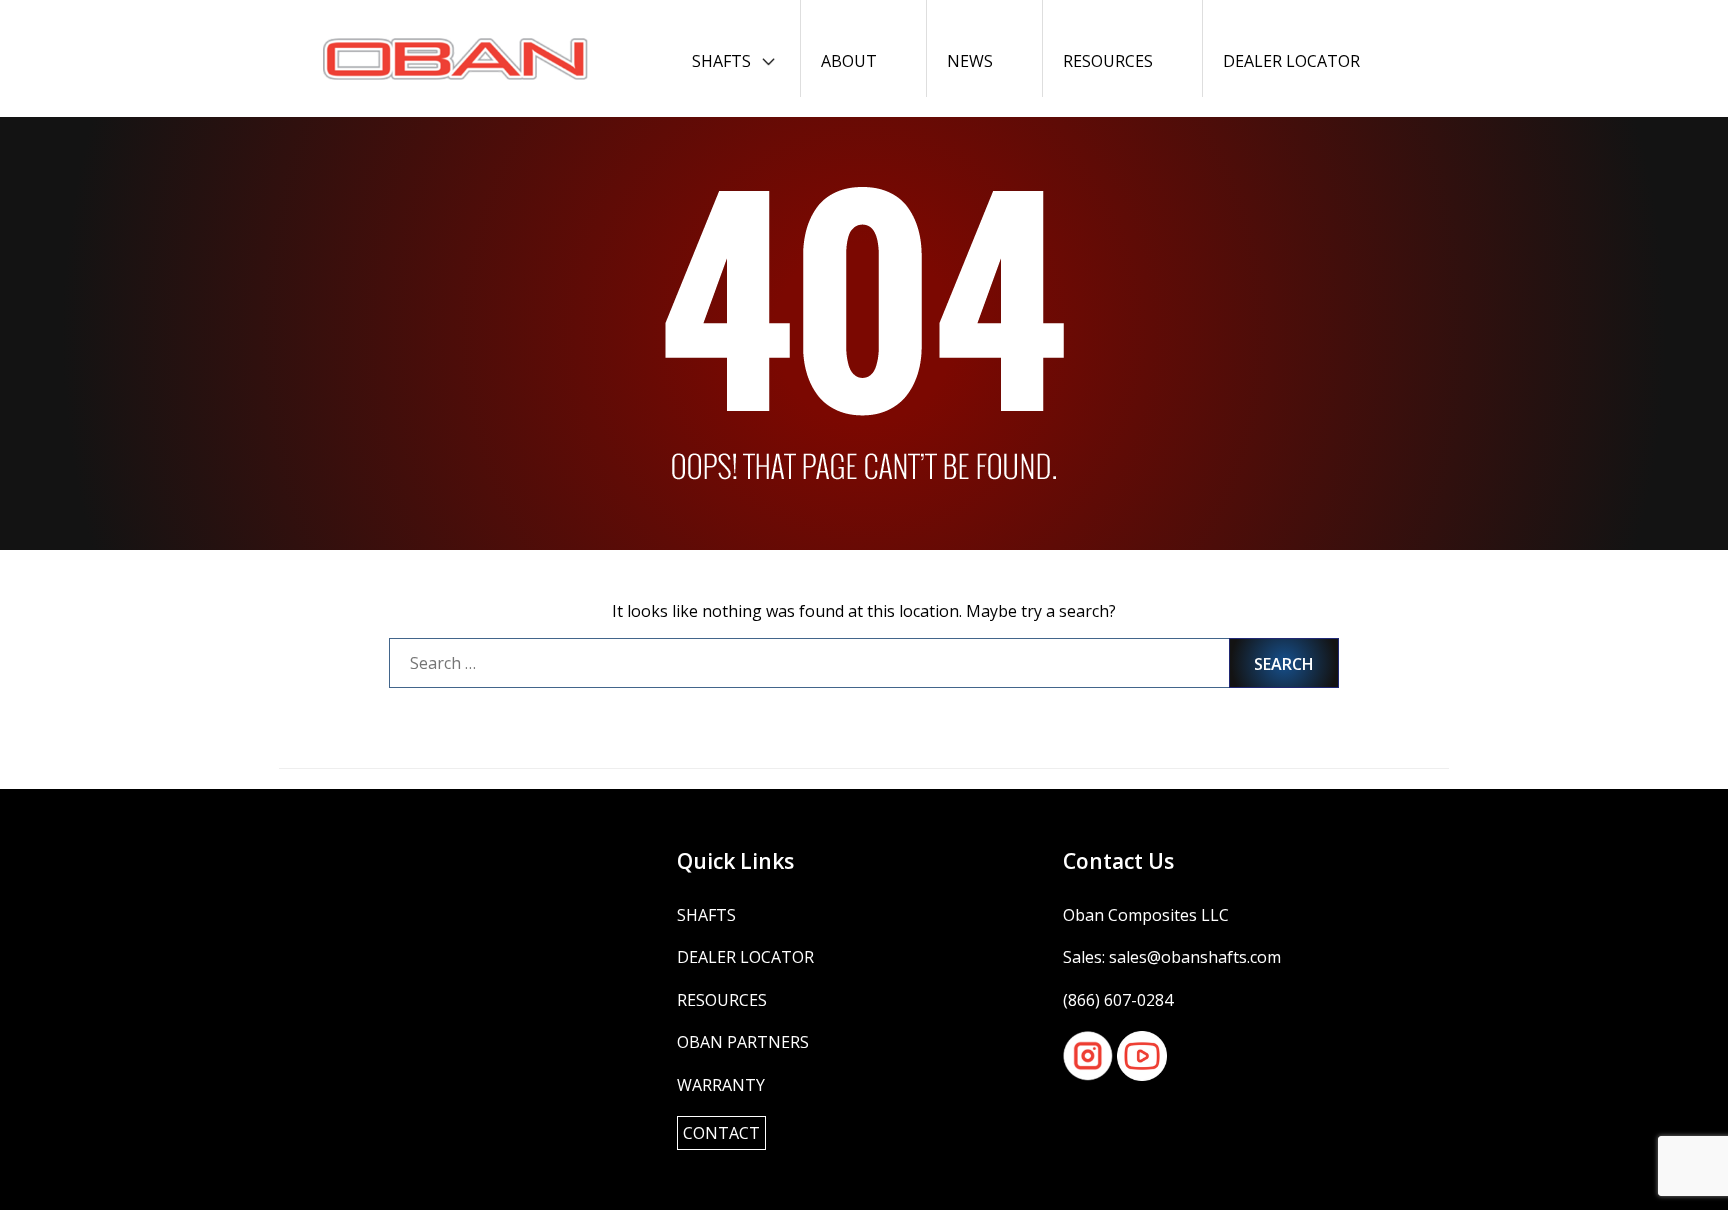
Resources (1108, 61)
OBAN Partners (743, 1042)
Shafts (721, 61)
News (970, 61)
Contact (721, 1133)
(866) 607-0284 (1118, 1000)
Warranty (721, 1085)
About (849, 61)
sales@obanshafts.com (1195, 957)
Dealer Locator (1291, 61)
